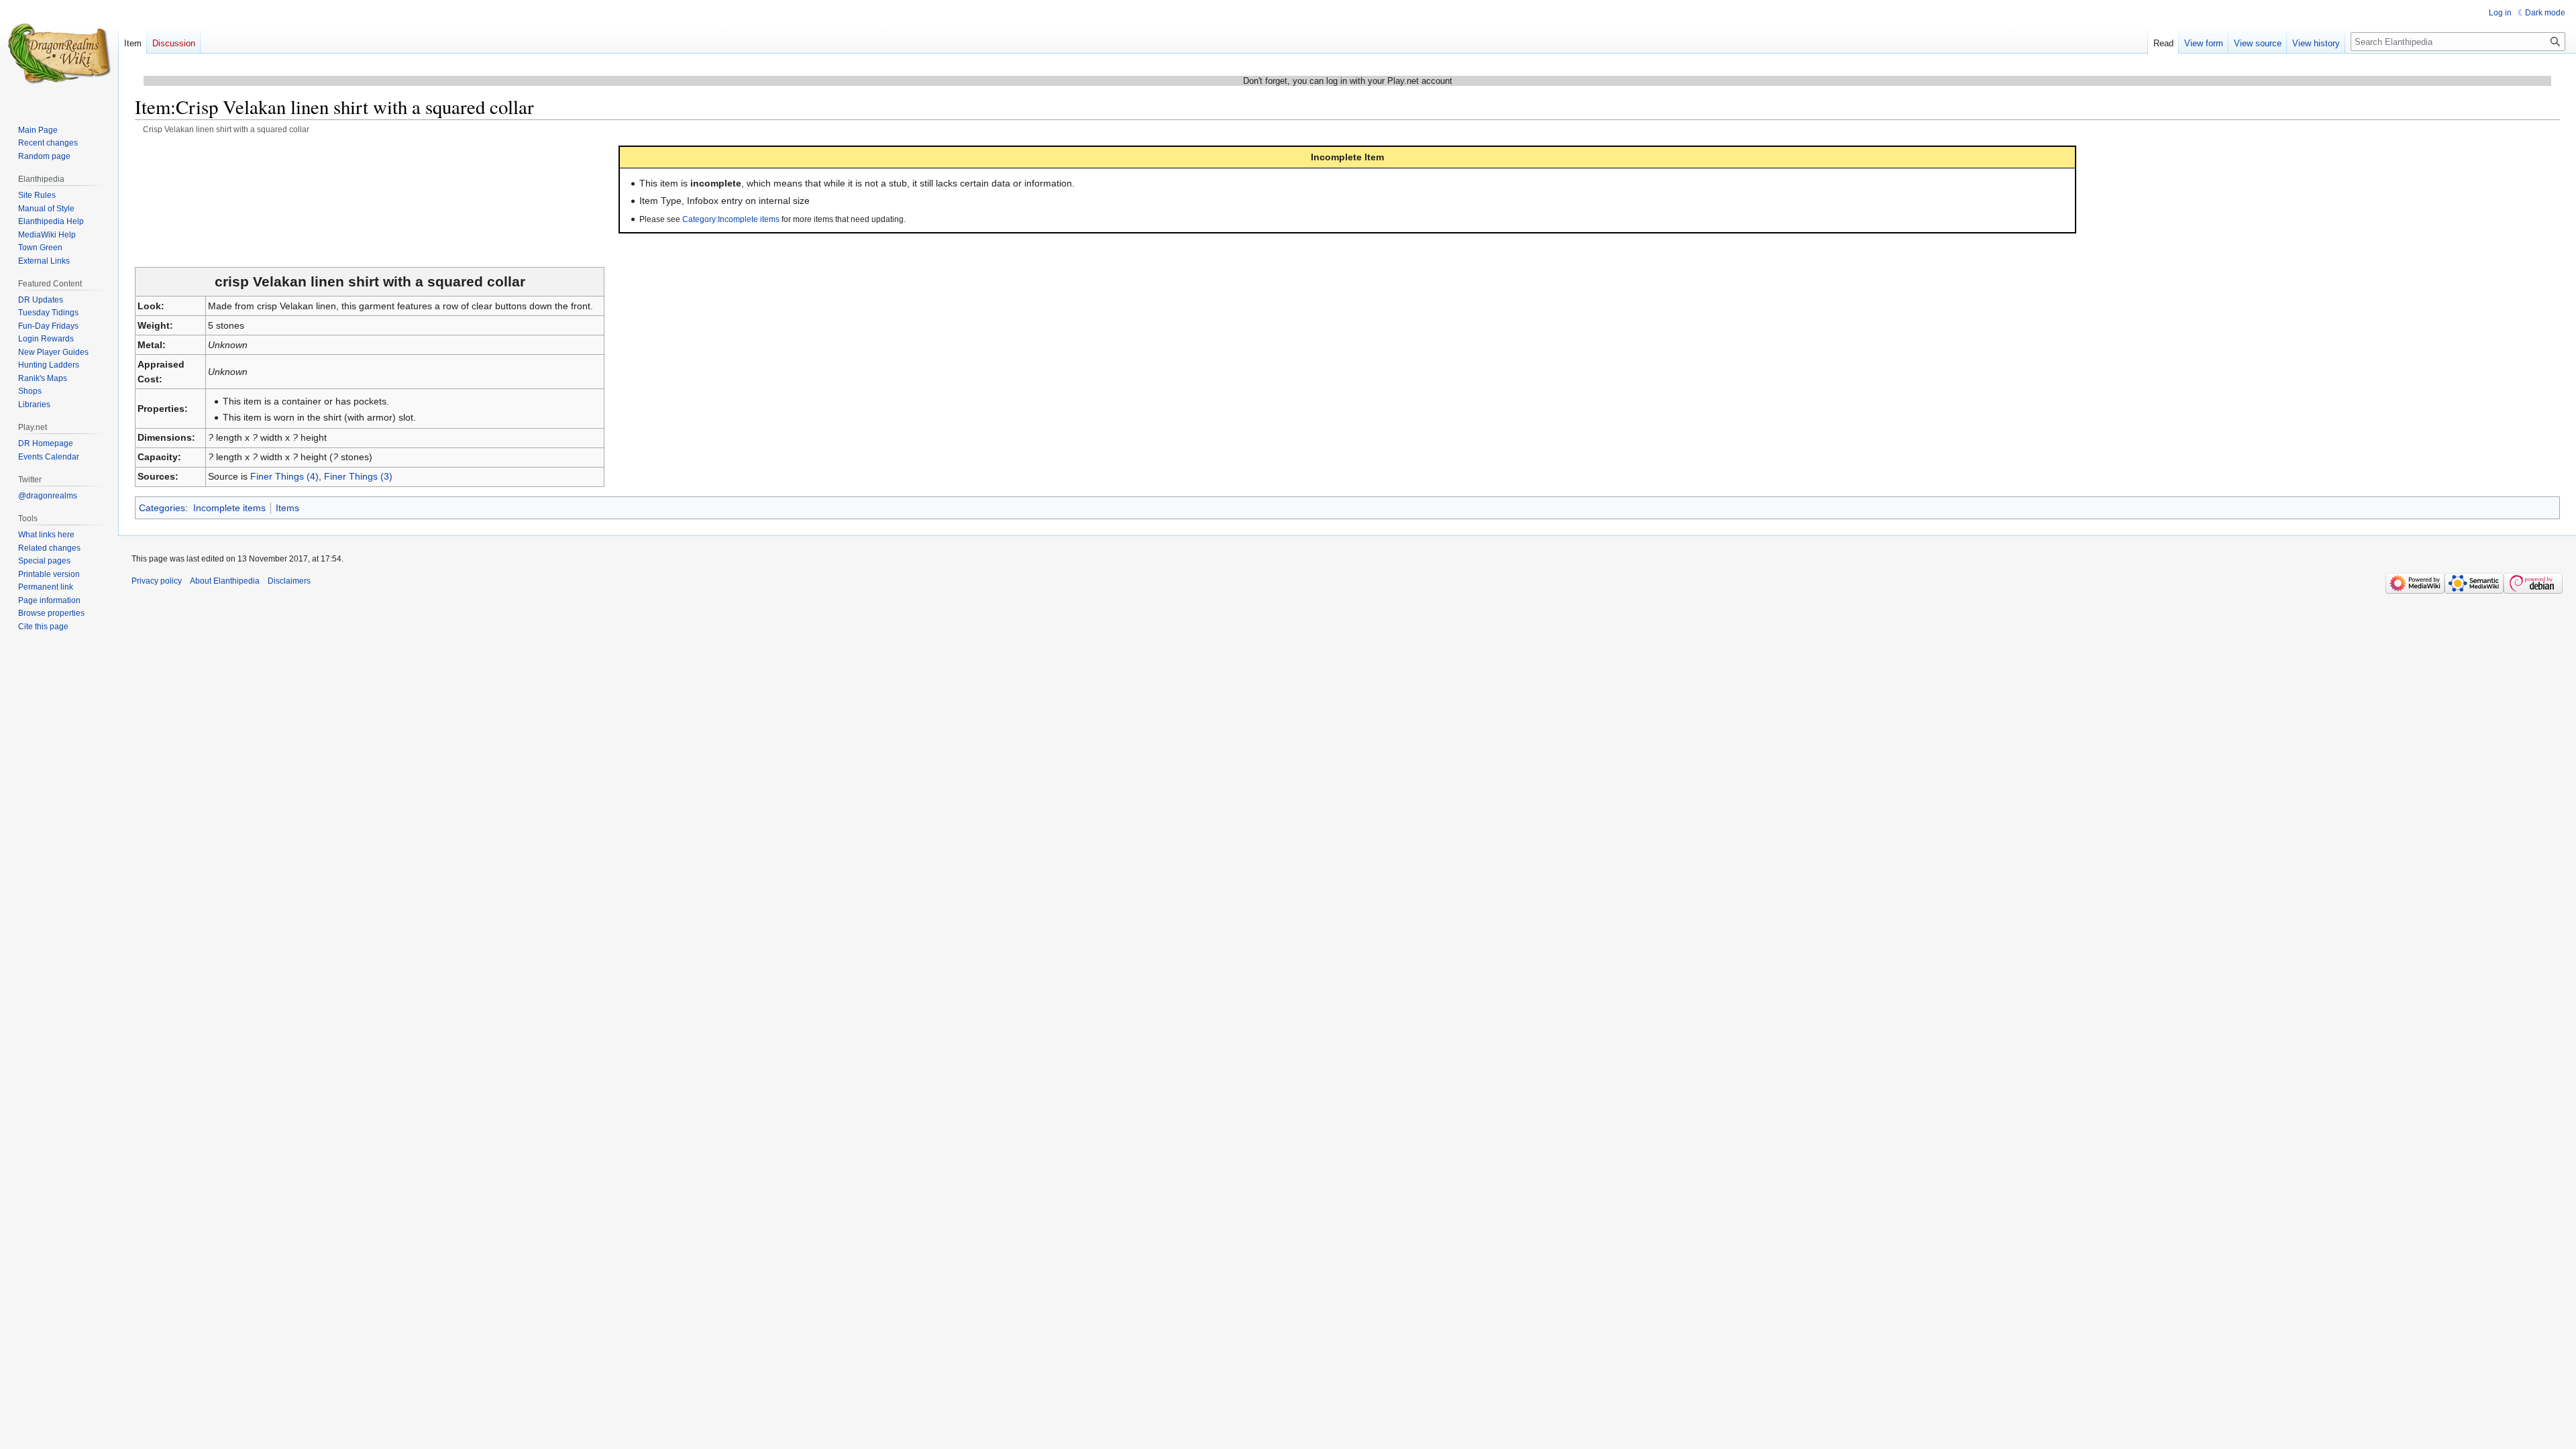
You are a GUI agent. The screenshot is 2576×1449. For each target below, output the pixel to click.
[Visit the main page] (59, 54)
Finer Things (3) (358, 476)
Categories (162, 508)
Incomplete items (229, 508)
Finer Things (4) (284, 476)
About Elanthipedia (225, 581)
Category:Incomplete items (731, 219)
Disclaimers (289, 581)
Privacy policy (157, 581)
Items (287, 508)
